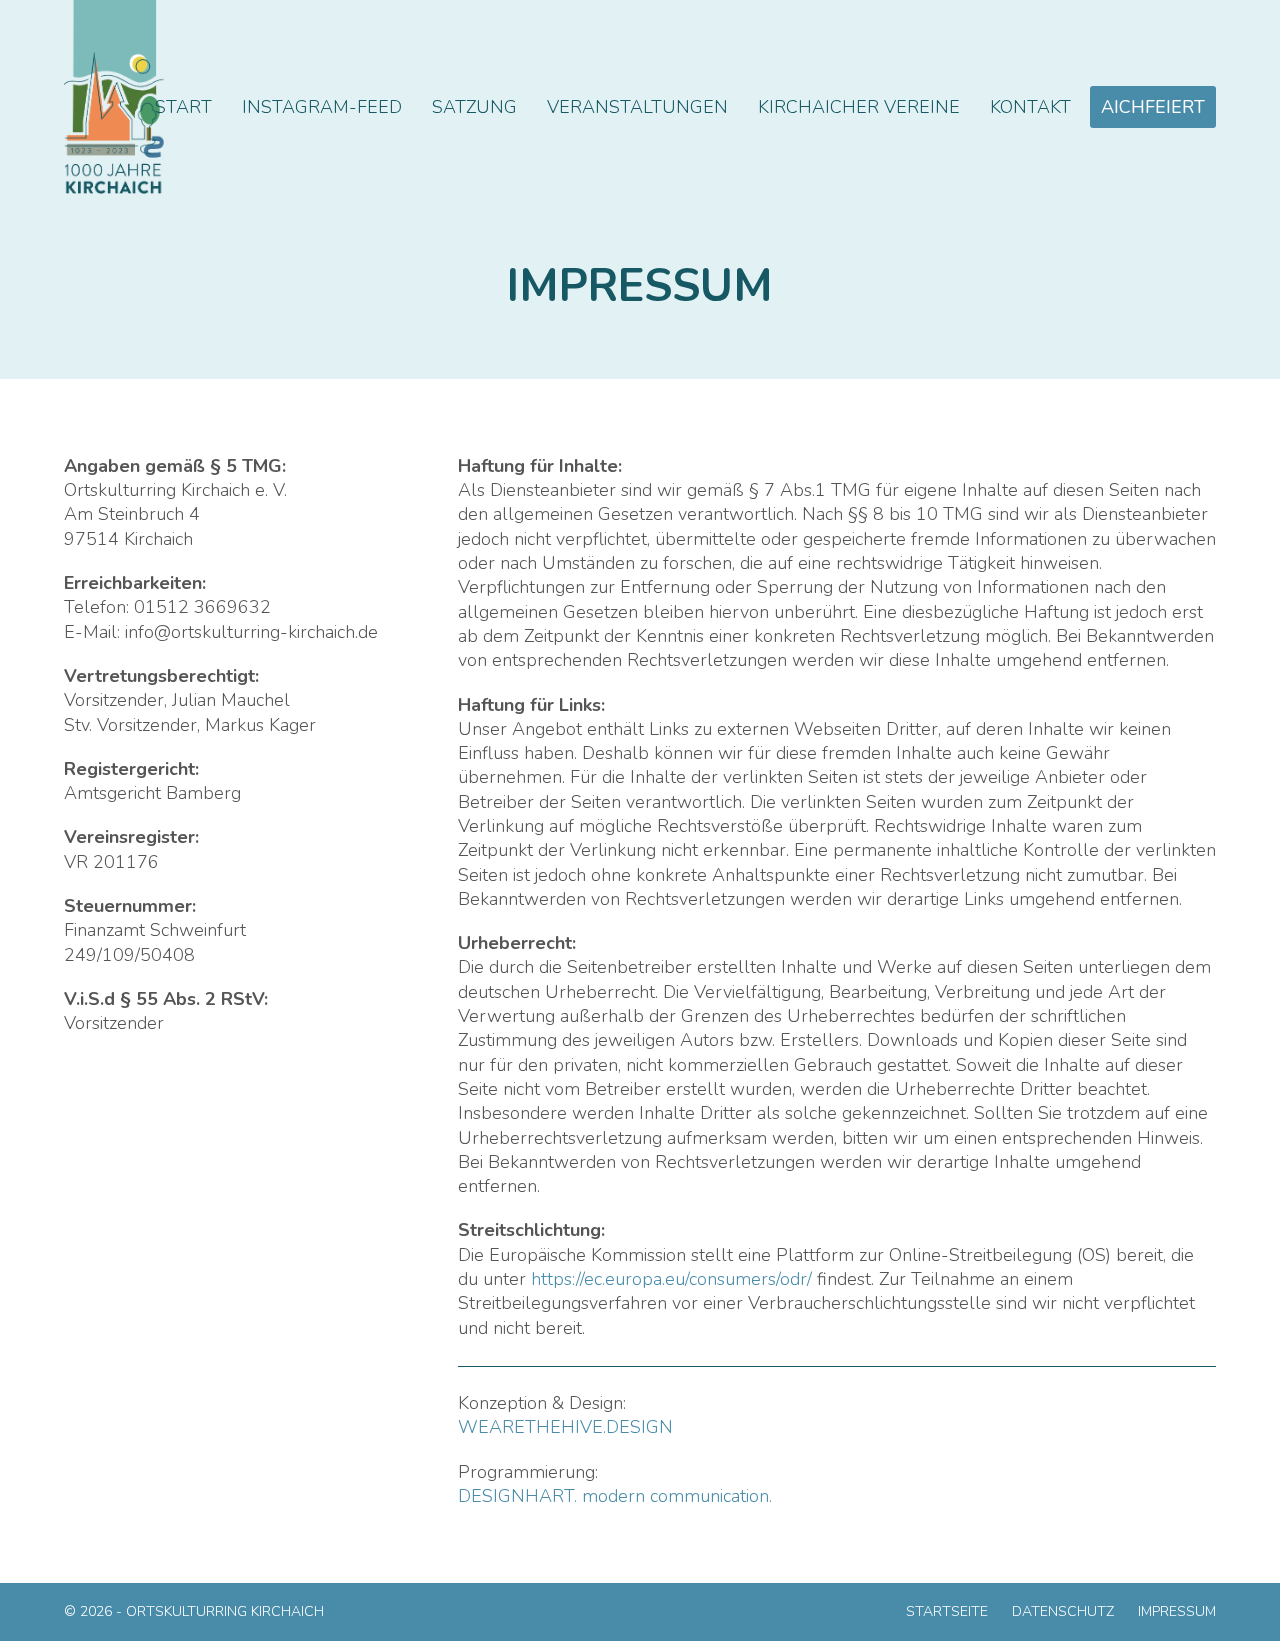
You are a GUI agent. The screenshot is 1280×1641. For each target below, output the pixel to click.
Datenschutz (1063, 1611)
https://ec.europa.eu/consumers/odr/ (671, 1279)
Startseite (947, 1611)
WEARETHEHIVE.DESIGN (565, 1427)
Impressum (1177, 1611)
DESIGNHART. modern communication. (615, 1496)
